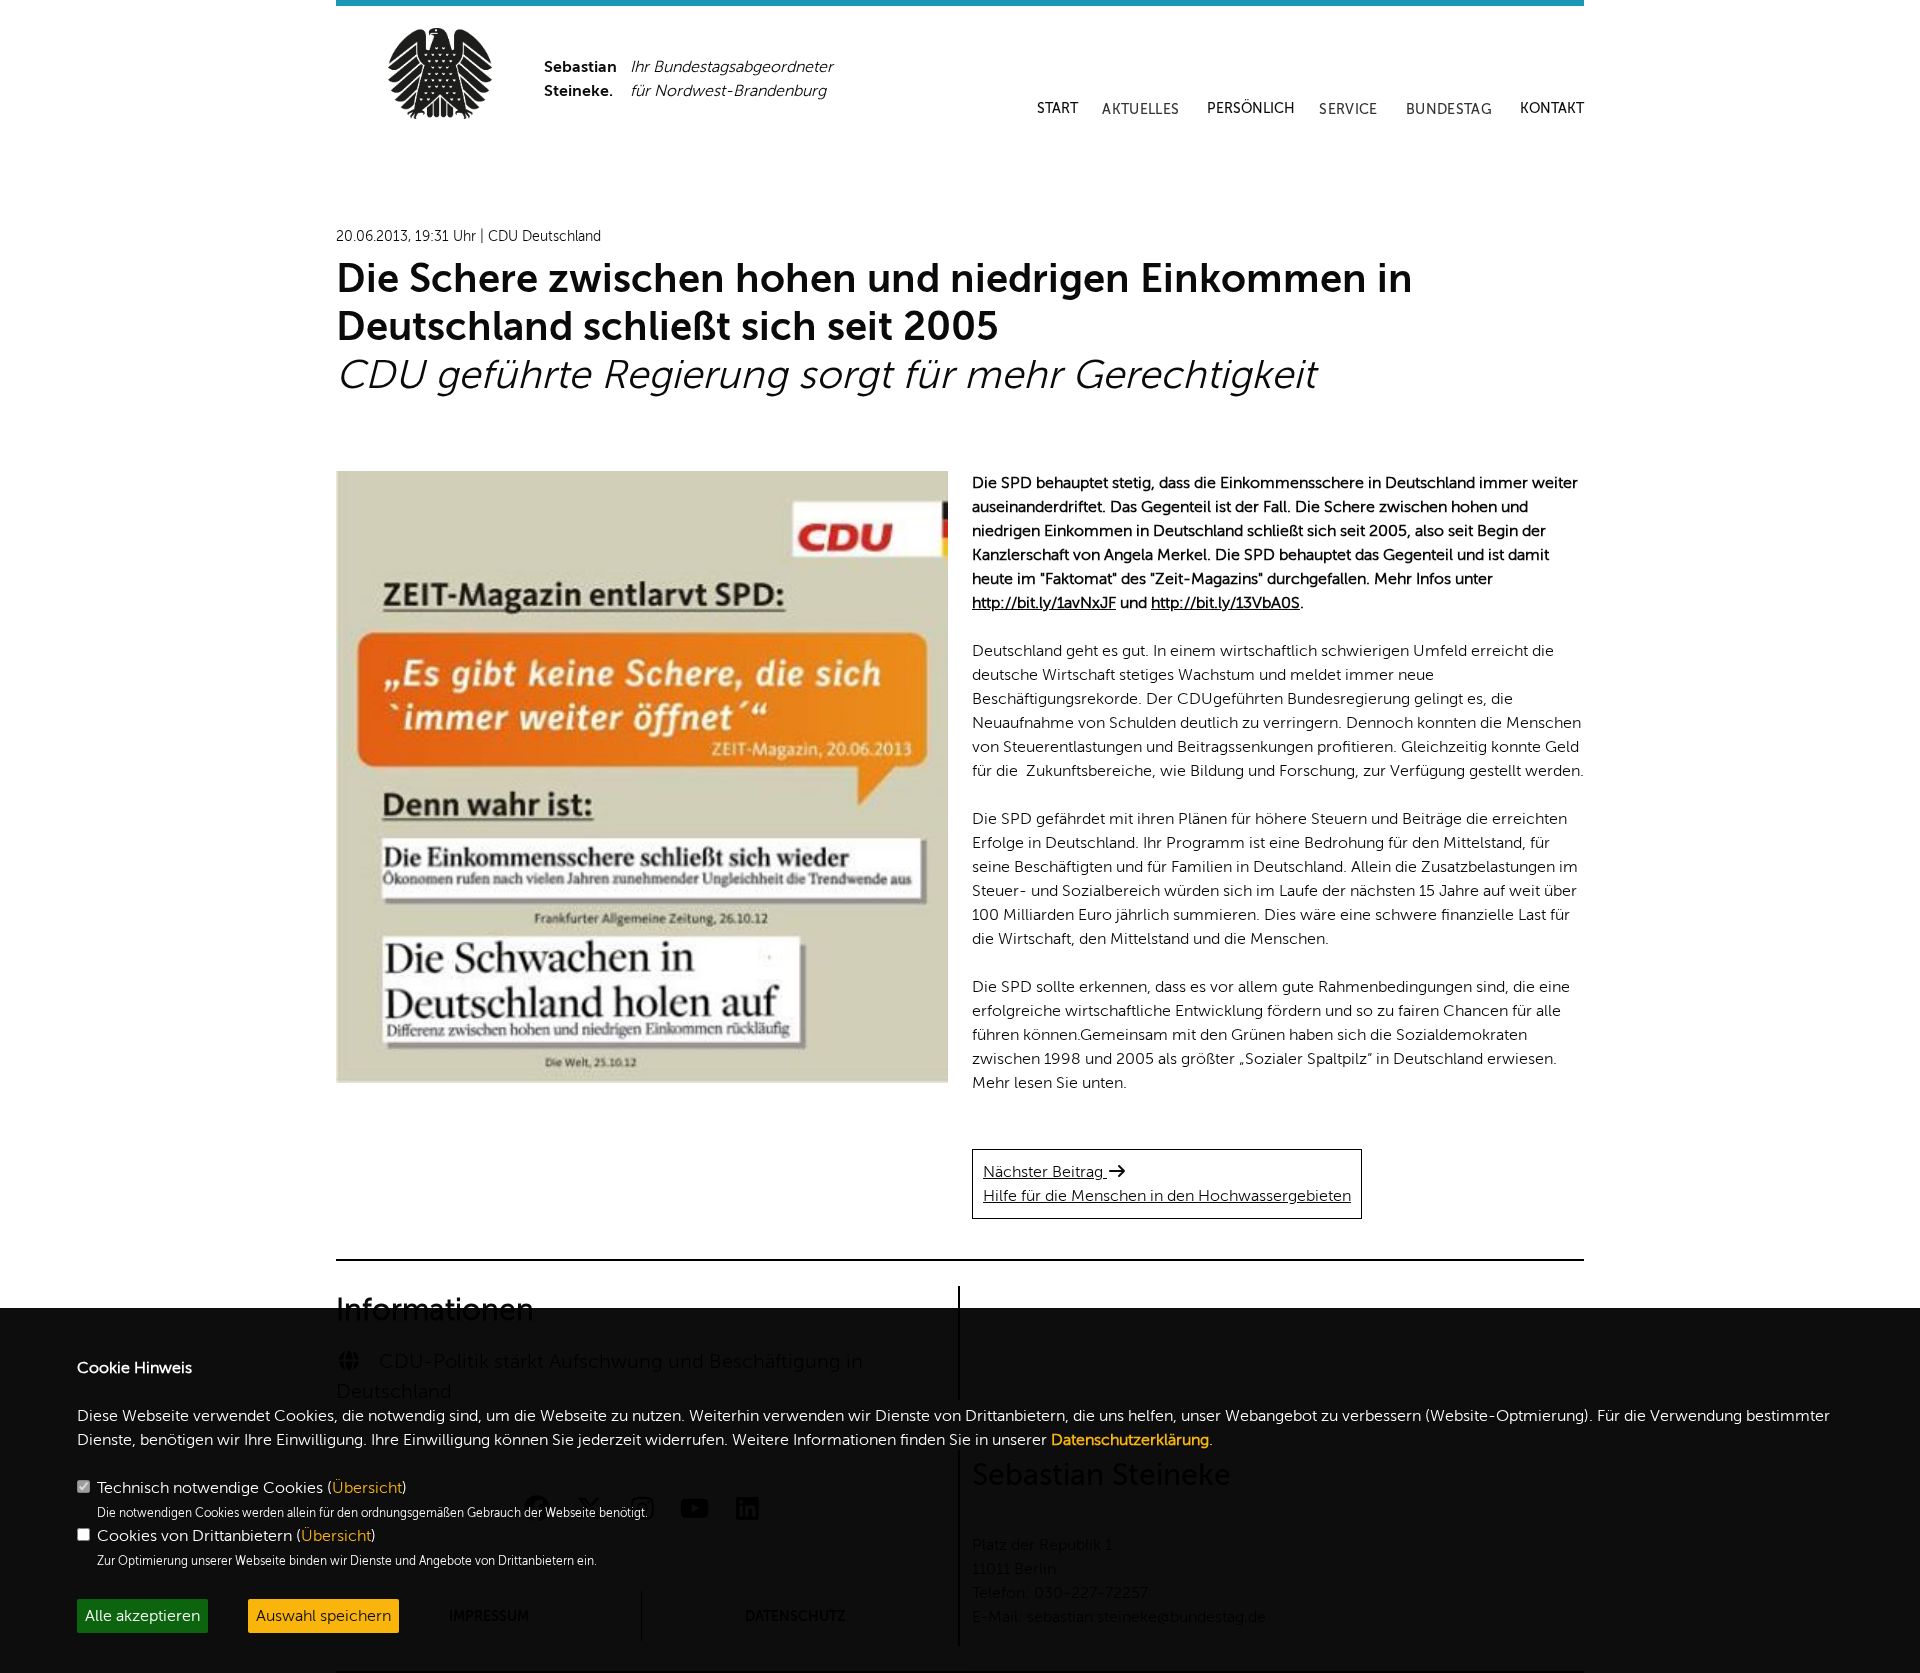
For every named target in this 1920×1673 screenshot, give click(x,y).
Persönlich (1251, 108)
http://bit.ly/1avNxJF (1044, 603)
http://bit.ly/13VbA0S (1225, 603)
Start (1057, 108)
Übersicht (367, 1488)
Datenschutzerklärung (1130, 1440)
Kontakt (1552, 108)
